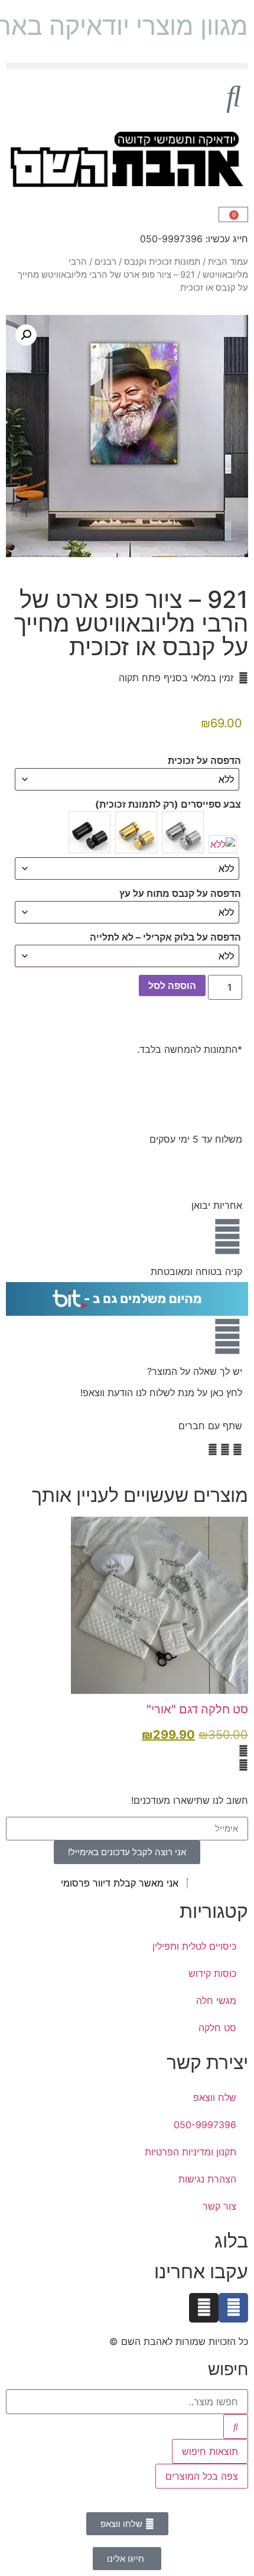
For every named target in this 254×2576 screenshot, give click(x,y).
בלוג (231, 2241)
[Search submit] (236, 2427)
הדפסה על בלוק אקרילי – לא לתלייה (165, 937)
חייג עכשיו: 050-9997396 (194, 239)
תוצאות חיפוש (210, 2451)
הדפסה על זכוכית (204, 760)
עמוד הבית (228, 262)
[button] (127, 66)
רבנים (105, 262)
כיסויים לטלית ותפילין (194, 1946)
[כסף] (183, 832)
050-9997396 (205, 2125)
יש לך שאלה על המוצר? (195, 1371)
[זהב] (136, 832)
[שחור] (89, 832)
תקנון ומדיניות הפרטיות (190, 2152)
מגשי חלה (216, 2001)
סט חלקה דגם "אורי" (197, 1709)
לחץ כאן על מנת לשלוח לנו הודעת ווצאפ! (161, 1393)
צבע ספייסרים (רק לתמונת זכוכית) (168, 804)
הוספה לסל (172, 985)
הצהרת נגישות (207, 2179)
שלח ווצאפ (215, 2097)
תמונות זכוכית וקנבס (162, 262)
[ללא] (223, 844)
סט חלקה (217, 2028)
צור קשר (219, 2206)
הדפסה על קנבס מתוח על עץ (180, 893)
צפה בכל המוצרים (202, 2476)
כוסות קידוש (212, 1973)
